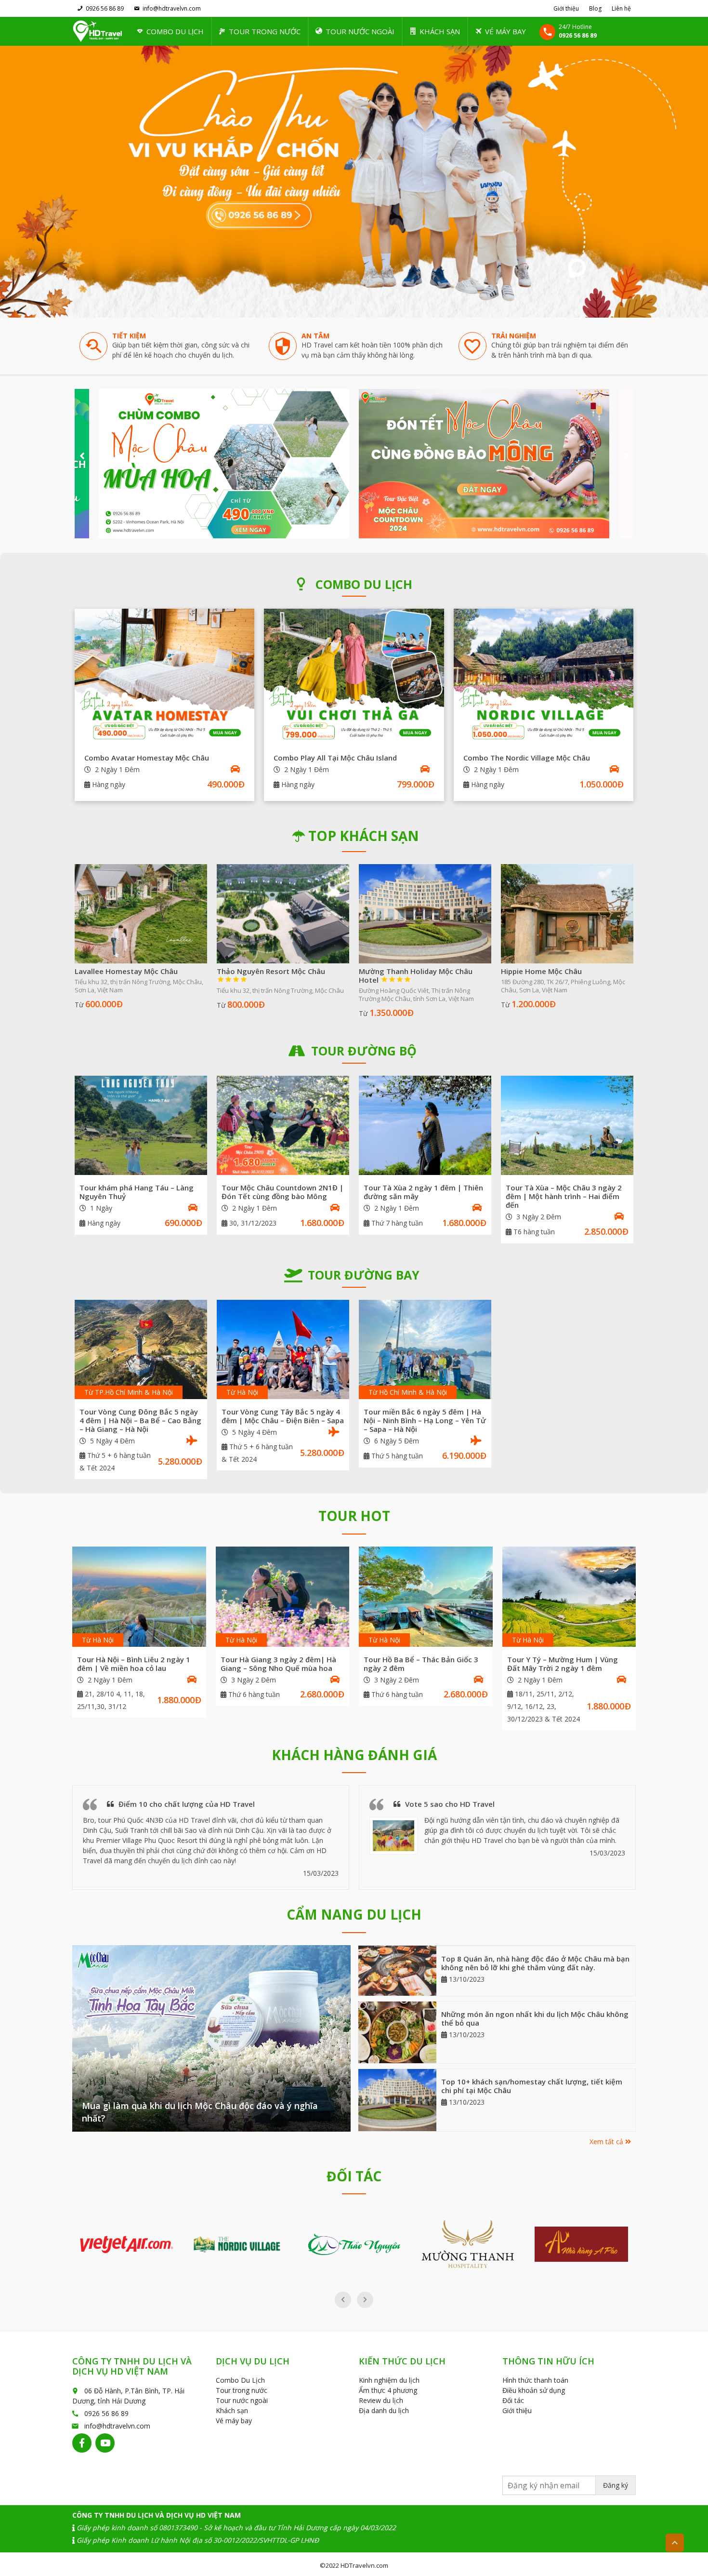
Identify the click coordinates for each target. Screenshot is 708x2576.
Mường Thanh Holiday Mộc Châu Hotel (416, 975)
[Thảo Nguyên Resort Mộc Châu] (283, 914)
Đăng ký (616, 2485)
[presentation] (82, 456)
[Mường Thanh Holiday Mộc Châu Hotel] (425, 914)
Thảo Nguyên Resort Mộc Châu (271, 975)
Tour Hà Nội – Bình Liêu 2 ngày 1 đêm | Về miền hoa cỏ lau (134, 1664)
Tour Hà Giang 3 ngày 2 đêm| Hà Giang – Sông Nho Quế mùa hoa (278, 1664)
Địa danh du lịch (384, 2410)
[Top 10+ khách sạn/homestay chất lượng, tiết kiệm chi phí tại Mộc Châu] (398, 2100)
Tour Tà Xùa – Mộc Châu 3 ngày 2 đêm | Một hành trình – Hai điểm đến (564, 1196)
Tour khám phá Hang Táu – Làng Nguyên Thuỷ (137, 1192)
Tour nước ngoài (360, 31)
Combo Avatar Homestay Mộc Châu (147, 758)
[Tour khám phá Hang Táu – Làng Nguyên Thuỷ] (141, 1125)
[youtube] (105, 2443)
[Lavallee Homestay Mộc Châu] (141, 914)
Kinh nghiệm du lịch (389, 2380)
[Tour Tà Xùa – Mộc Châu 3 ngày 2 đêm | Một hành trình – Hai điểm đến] (567, 1125)
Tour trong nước (265, 31)
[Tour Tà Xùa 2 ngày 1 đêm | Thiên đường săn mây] (425, 1125)
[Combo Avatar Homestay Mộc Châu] (164, 676)
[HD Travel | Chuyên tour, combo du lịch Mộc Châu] (98, 31)
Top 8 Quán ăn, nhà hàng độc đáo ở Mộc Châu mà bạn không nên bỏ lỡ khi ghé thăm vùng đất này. (535, 1963)
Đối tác (513, 2400)
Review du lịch (381, 2400)
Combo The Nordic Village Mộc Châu (527, 758)
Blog (595, 8)
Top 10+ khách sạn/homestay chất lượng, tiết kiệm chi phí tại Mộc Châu (532, 2086)
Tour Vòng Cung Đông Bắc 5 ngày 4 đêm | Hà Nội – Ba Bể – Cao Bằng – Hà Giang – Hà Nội (140, 1420)
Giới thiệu (566, 8)
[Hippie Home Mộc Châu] (567, 914)
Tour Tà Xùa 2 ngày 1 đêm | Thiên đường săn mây (423, 1192)
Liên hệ (621, 8)
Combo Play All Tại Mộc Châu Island (335, 758)
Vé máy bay (505, 31)
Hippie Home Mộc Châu (541, 971)
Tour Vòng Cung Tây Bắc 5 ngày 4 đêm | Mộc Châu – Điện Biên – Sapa (283, 1416)
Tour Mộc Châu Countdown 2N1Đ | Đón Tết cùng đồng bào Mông (282, 1192)
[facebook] (82, 2443)
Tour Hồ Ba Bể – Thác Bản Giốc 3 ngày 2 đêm (421, 1664)
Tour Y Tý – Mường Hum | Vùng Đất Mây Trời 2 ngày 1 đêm (563, 1664)
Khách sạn (440, 31)
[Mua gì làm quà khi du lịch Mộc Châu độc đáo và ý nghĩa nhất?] (211, 2038)
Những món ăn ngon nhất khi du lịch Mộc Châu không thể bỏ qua (535, 2018)
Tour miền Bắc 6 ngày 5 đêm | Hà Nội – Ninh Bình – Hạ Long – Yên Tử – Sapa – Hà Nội (425, 1420)
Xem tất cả (607, 2142)
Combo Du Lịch (175, 31)
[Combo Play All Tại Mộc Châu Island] (354, 676)
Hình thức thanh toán (535, 2380)
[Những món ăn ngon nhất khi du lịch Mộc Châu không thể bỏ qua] (398, 2032)
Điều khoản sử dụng (534, 2390)
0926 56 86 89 (105, 8)
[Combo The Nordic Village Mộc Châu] (544, 676)
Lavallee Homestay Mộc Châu (126, 971)
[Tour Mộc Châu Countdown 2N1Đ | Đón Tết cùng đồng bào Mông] (283, 1125)
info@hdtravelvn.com (172, 8)
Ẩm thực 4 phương (388, 2390)
